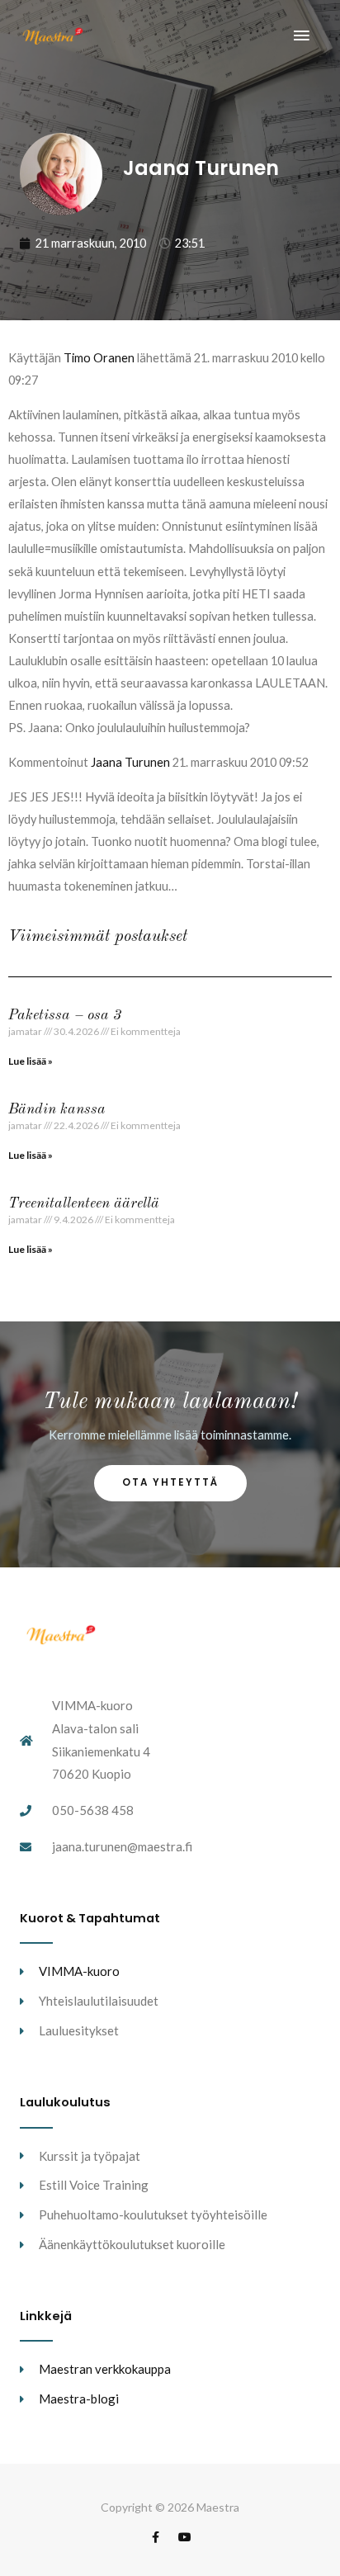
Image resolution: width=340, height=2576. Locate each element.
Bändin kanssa (57, 1109)
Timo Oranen (99, 358)
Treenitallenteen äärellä (84, 1203)
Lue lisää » (31, 1061)
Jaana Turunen (130, 762)
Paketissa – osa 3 (65, 1015)
